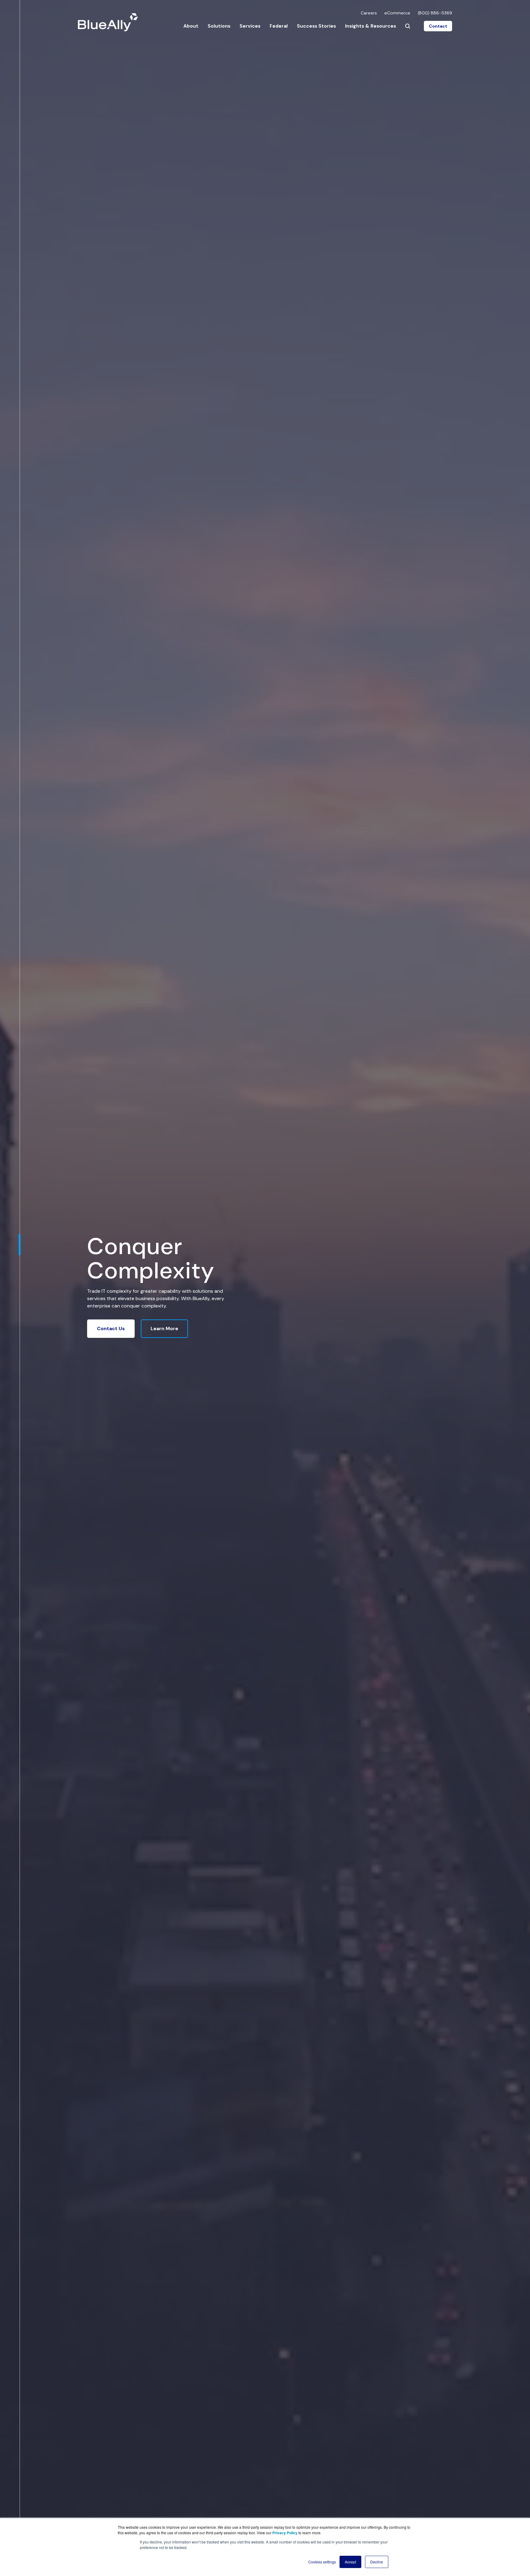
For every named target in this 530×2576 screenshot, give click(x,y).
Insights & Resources (371, 26)
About (191, 26)
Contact (438, 26)
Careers (369, 13)
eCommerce (397, 13)
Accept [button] (350, 2562)
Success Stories (316, 26)
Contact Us (111, 1328)
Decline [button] (377, 2562)
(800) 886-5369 (435, 13)
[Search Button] (408, 26)
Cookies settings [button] (322, 2562)
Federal (279, 26)
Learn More (164, 1328)
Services (250, 26)
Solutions (219, 26)
